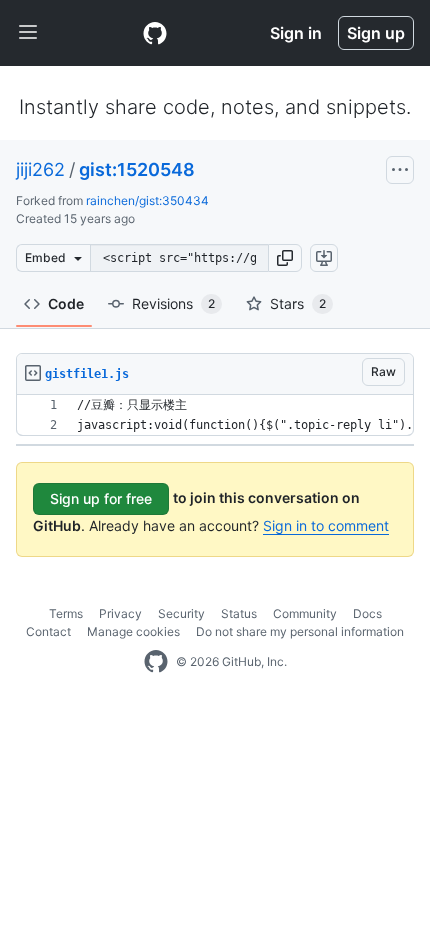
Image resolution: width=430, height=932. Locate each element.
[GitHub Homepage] (156, 662)
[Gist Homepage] (155, 33)
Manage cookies (133, 631)
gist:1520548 (137, 169)
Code (66, 303)
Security (181, 613)
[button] (285, 258)
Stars (298, 303)
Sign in (296, 33)
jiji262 (40, 169)
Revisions (173, 303)
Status (239, 613)
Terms (66, 613)
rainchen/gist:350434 (147, 200)
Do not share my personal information (300, 631)
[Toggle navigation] (28, 33)
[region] (215, 415)
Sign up (376, 33)
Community (305, 613)
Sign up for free (101, 498)
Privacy (120, 613)
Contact (48, 631)
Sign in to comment (326, 525)
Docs (367, 613)
